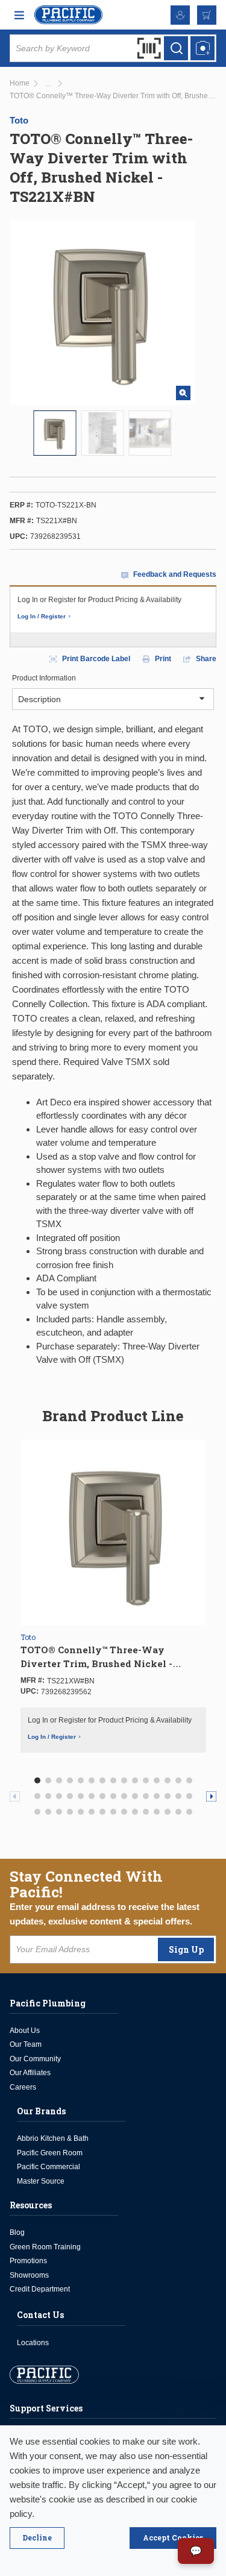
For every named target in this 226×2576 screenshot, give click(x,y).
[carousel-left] (15, 1796)
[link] (48, 84)
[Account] (180, 15)
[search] (176, 48)
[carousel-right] (211, 1796)
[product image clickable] (55, 433)
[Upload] (202, 48)
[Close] (37, 2538)
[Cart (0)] (207, 15)
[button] (37, 1780)
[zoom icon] (183, 393)
